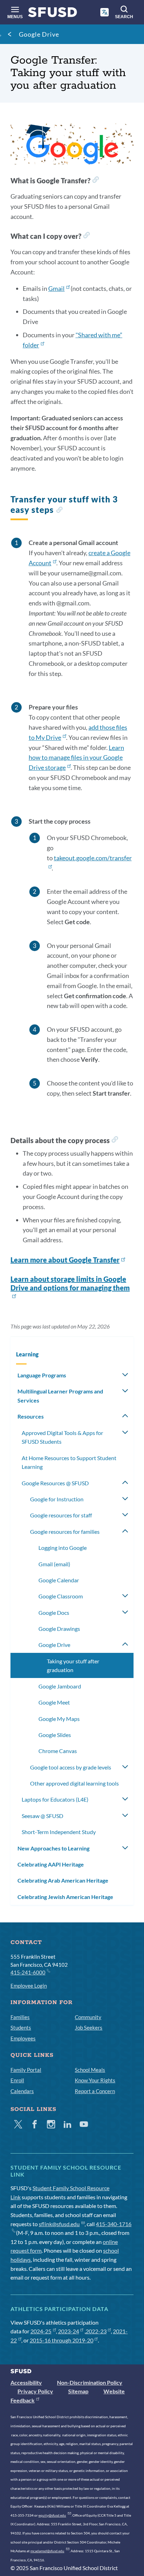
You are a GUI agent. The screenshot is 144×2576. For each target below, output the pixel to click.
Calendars (22, 2091)
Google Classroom (61, 1596)
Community (88, 2017)
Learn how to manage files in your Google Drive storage (76, 758)
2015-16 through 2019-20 (62, 2340)
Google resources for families (65, 1532)
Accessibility (26, 2382)
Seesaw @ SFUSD (42, 1816)
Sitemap (78, 2391)
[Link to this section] (95, 181)
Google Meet (54, 1702)
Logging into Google (63, 1548)
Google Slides (55, 1735)
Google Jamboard (60, 1686)
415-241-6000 (28, 1972)
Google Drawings (59, 1629)
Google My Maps (59, 1719)
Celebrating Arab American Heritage (63, 1880)
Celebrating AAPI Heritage (51, 1864)
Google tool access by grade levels (71, 1767)
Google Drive (39, 34)
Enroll (17, 2080)
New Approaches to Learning (53, 1848)
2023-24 (69, 2331)
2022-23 (96, 2331)
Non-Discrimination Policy (90, 2382)
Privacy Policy (35, 2391)
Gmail (56, 288)
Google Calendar (59, 1580)
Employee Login (29, 1986)
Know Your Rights (95, 2080)
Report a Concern (95, 2091)
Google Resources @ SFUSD (55, 1483)
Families (20, 2017)
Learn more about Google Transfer (65, 1260)
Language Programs (42, 1375)
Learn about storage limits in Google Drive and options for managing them (70, 1283)
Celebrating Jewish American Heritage (65, 1897)
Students (21, 2027)
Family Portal (26, 2070)
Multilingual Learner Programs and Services (60, 1396)
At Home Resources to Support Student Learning (69, 1462)
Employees (23, 2038)
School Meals (90, 2070)
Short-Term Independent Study (59, 1832)
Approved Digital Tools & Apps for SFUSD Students (62, 1437)
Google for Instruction (57, 1499)
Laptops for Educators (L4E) (55, 1799)
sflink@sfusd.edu (59, 2224)
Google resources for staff (61, 1515)
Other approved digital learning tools (74, 1783)
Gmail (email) (54, 1564)
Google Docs (54, 1613)
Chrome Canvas (58, 1751)
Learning (27, 1354)
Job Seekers (89, 2027)
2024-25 (41, 2331)
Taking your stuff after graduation (73, 1666)
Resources (31, 1416)
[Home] (53, 14)
